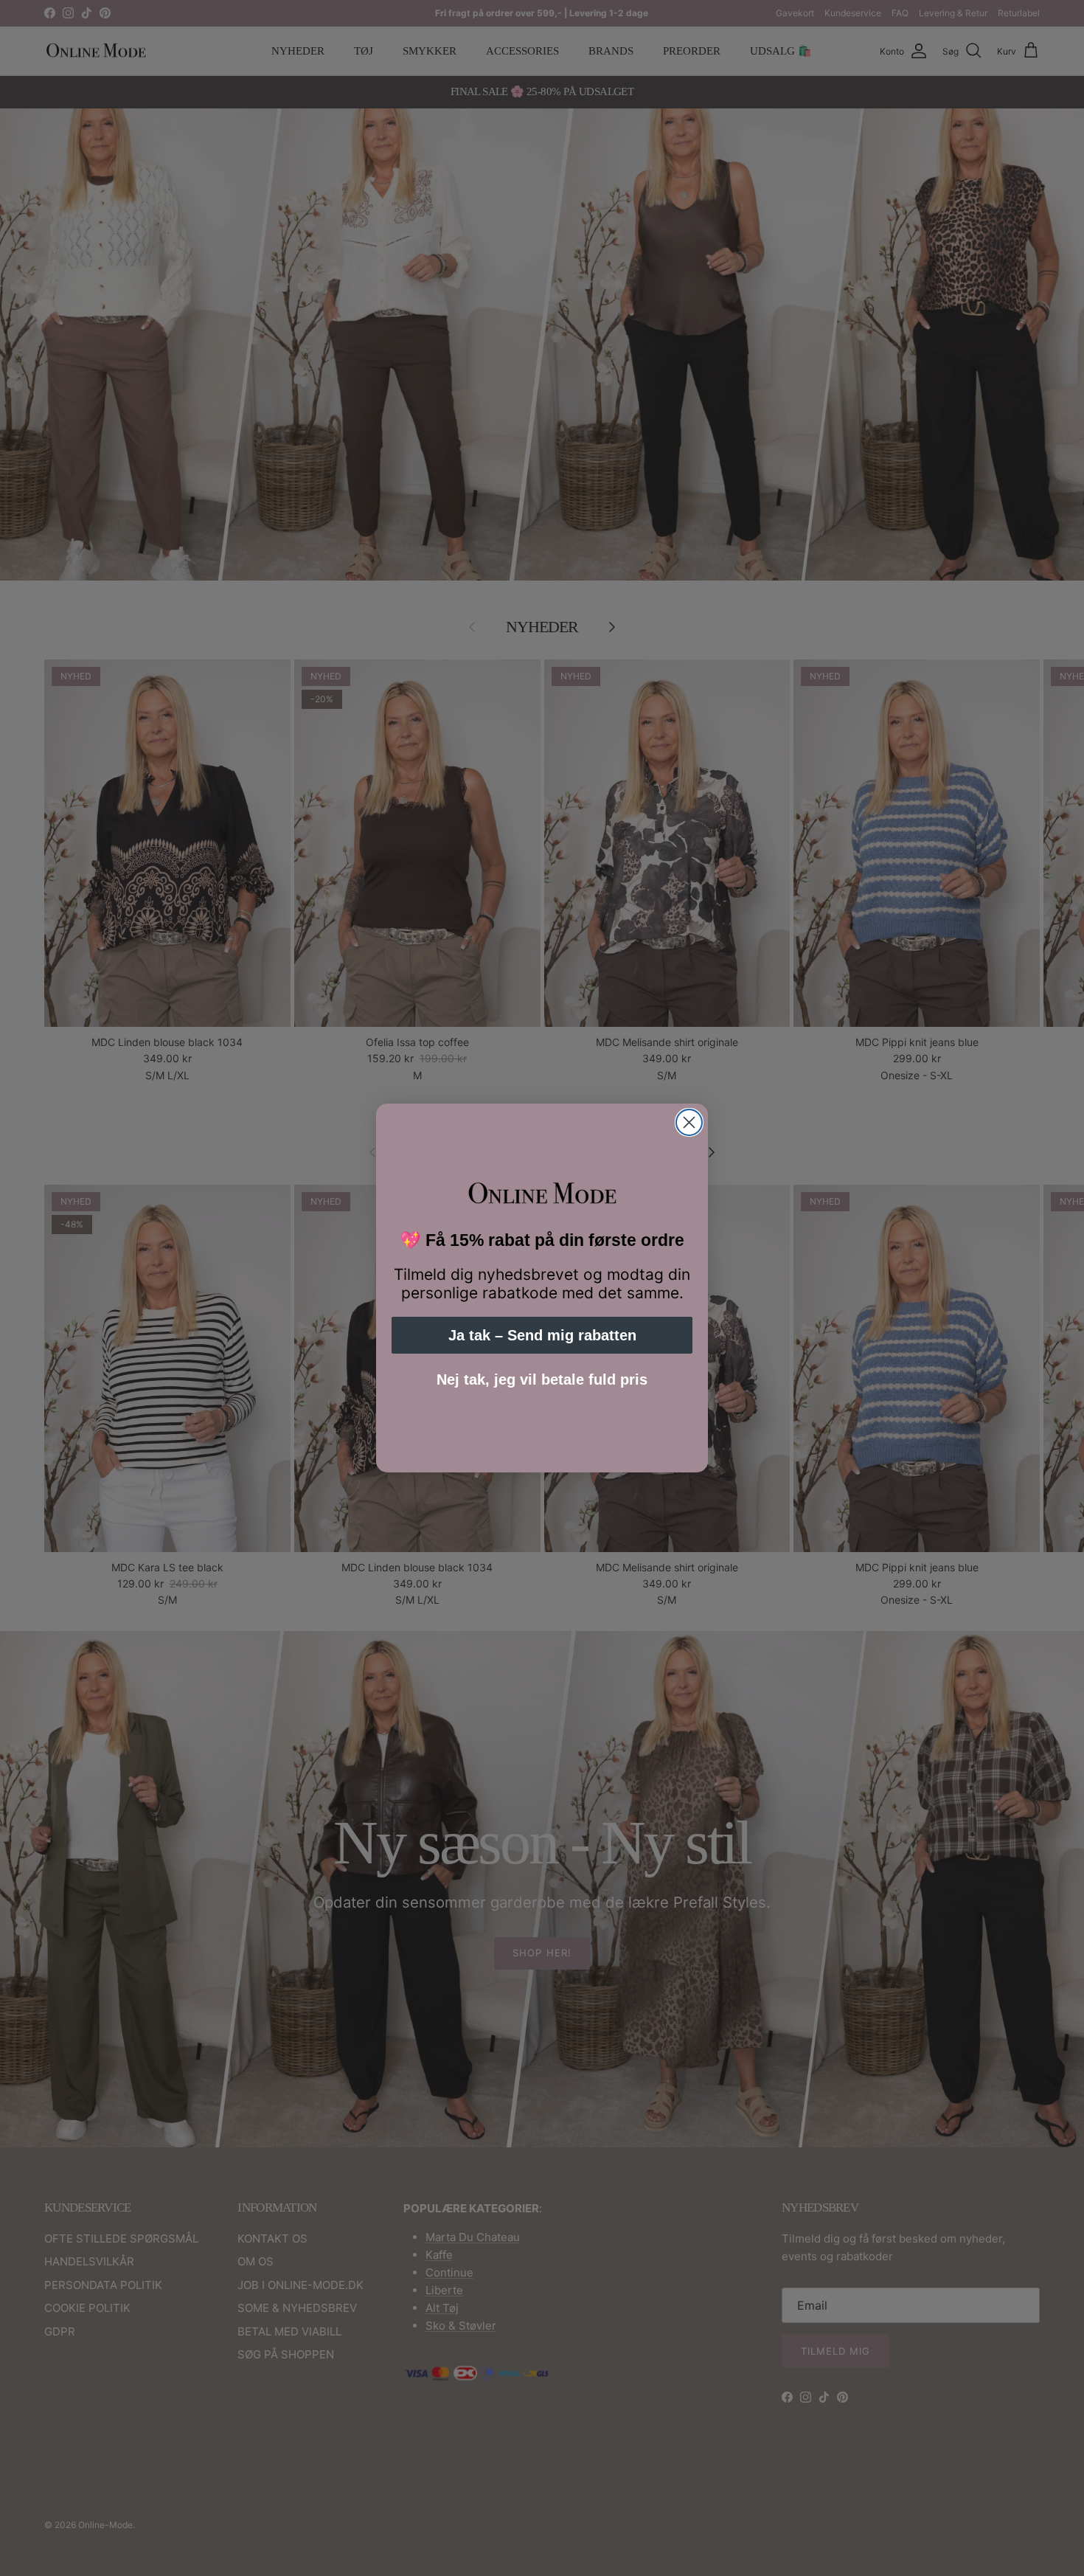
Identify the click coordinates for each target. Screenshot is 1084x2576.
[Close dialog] (689, 1122)
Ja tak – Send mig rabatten (542, 1335)
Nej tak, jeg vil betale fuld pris (542, 1379)
